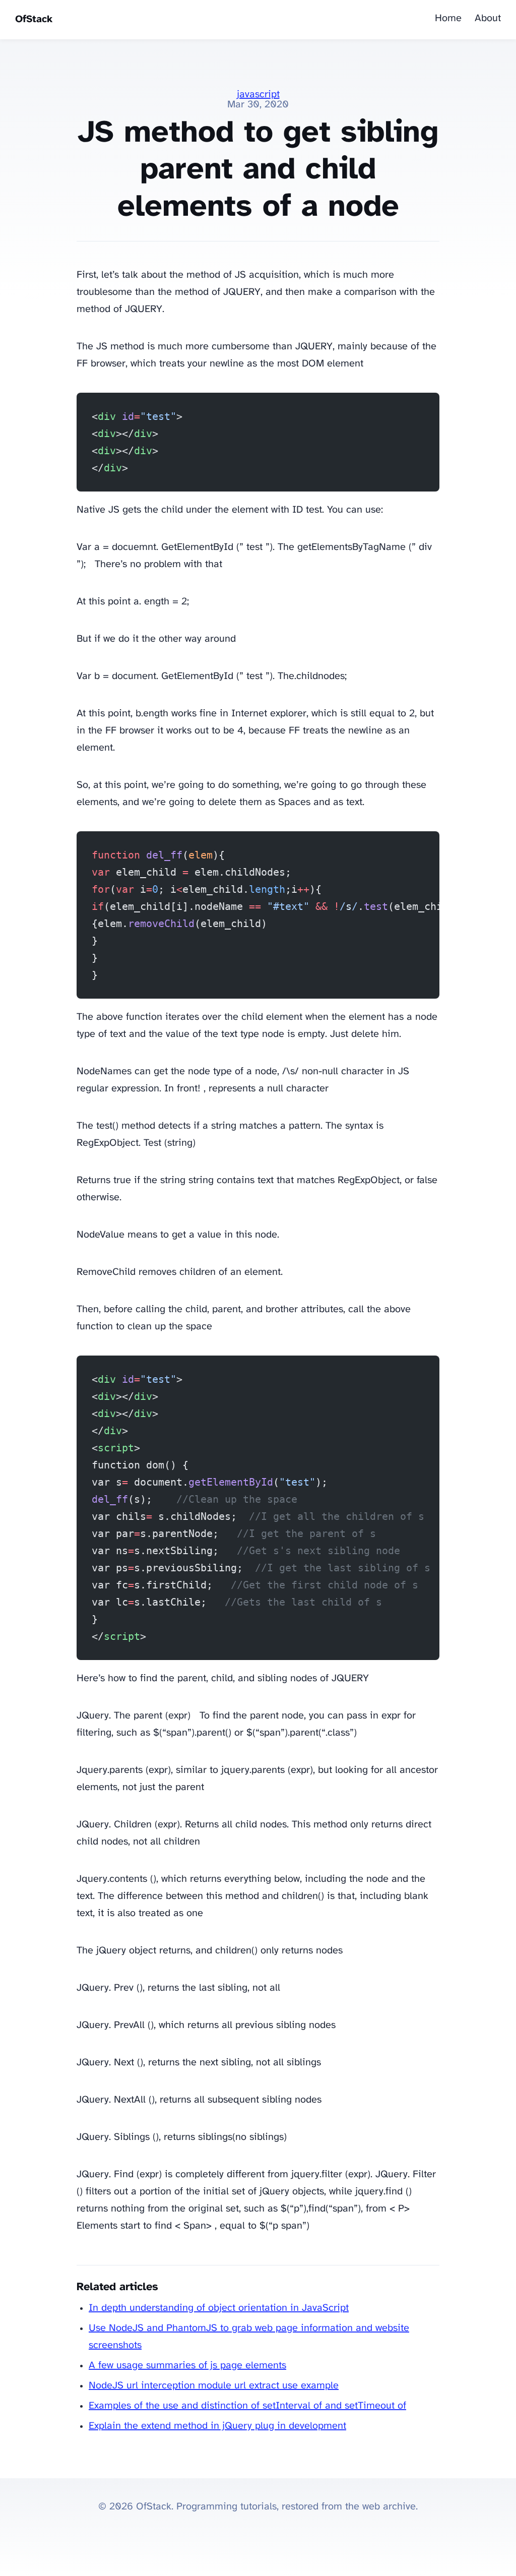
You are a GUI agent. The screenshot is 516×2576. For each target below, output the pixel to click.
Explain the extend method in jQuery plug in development (217, 2426)
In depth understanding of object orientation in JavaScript (219, 2308)
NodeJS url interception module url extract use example (214, 2386)
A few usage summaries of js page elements (187, 2366)
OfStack (34, 19)
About (488, 18)
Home (448, 18)
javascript (258, 95)
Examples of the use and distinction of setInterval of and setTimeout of (247, 2406)
